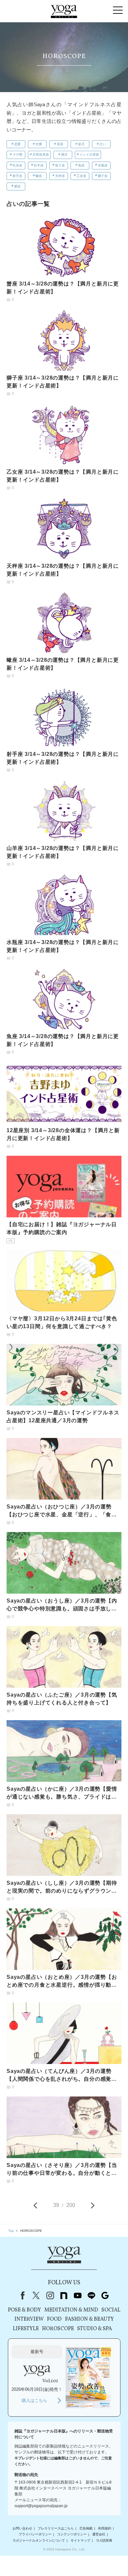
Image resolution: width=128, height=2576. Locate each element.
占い (103, 144)
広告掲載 (86, 2528)
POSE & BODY (24, 2310)
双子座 (60, 165)
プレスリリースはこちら (56, 2528)
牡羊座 (17, 165)
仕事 (39, 144)
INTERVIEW (29, 2319)
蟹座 (17, 186)
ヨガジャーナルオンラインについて (39, 2540)
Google (105, 2295)
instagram (50, 2295)
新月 (81, 144)
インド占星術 (89, 155)
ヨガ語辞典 (104, 2540)
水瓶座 (103, 165)
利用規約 (105, 2528)
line (91, 2295)
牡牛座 (39, 165)
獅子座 (103, 176)
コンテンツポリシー (72, 2535)
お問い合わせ (22, 2528)
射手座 (17, 176)
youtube (77, 2295)
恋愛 (17, 144)
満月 (64, 155)
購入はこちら (34, 2400)
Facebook (21, 2295)
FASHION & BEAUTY (89, 2319)
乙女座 (81, 176)
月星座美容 (41, 155)
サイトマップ (80, 2540)
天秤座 (60, 176)
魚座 (81, 165)
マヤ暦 (17, 155)
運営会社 (99, 2535)
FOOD (54, 2319)
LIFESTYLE (26, 2329)
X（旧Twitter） (36, 2295)
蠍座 (39, 176)
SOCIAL (111, 2310)
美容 (60, 144)
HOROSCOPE (58, 2329)
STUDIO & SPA (95, 2329)
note (64, 2295)
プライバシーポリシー (35, 2535)
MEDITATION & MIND (71, 2310)
